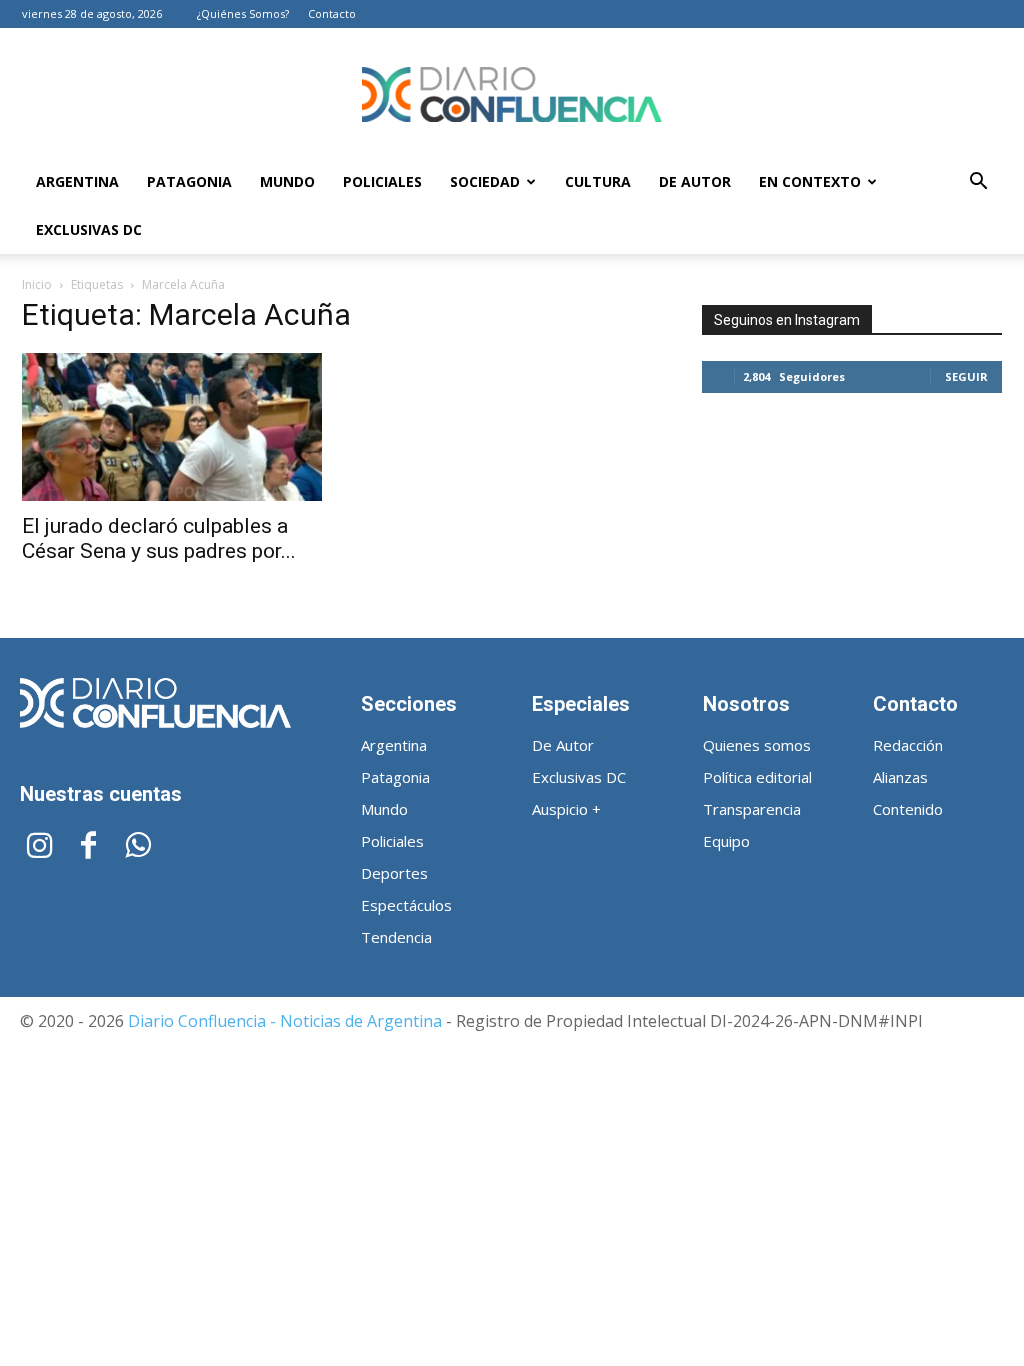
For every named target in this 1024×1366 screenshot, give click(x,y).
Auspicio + (566, 809)
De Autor (695, 181)
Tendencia (396, 937)
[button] (978, 183)
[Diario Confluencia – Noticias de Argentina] (512, 94)
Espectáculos (406, 905)
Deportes (394, 873)
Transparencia (752, 809)
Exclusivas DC (89, 229)
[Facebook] (88, 847)
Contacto (332, 13)
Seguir (966, 376)
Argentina (77, 181)
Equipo (726, 841)
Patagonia (189, 181)
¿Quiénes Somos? (243, 13)
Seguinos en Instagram (787, 320)
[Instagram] (39, 847)
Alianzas (900, 777)
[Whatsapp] (137, 847)
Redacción (908, 745)
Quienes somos (757, 745)
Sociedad (485, 181)
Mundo (287, 181)
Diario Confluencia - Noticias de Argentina (285, 1021)
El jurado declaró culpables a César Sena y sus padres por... (159, 538)
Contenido (908, 809)
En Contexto (810, 181)
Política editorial (757, 777)
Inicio (37, 284)
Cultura (598, 181)
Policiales (382, 181)
